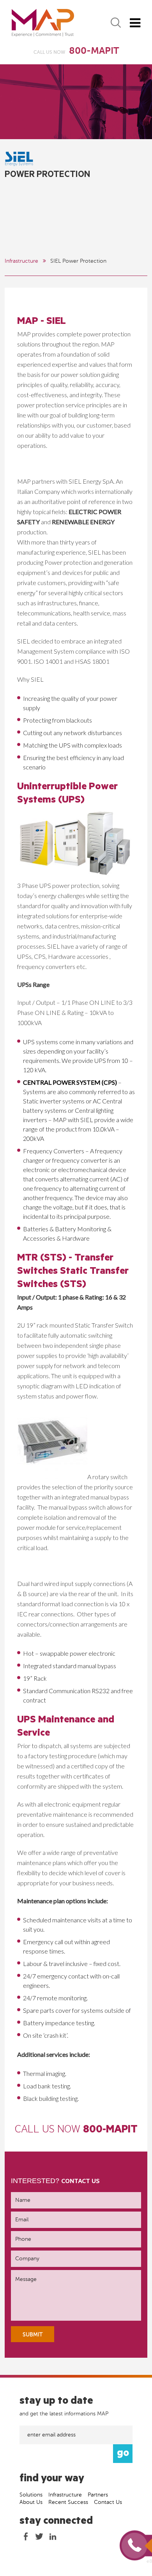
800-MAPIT (94, 51)
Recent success (68, 2502)
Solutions (31, 2495)
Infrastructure (21, 261)
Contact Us (108, 2502)
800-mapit (110, 2131)
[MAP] (43, 23)
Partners (98, 2495)
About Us (31, 2502)
